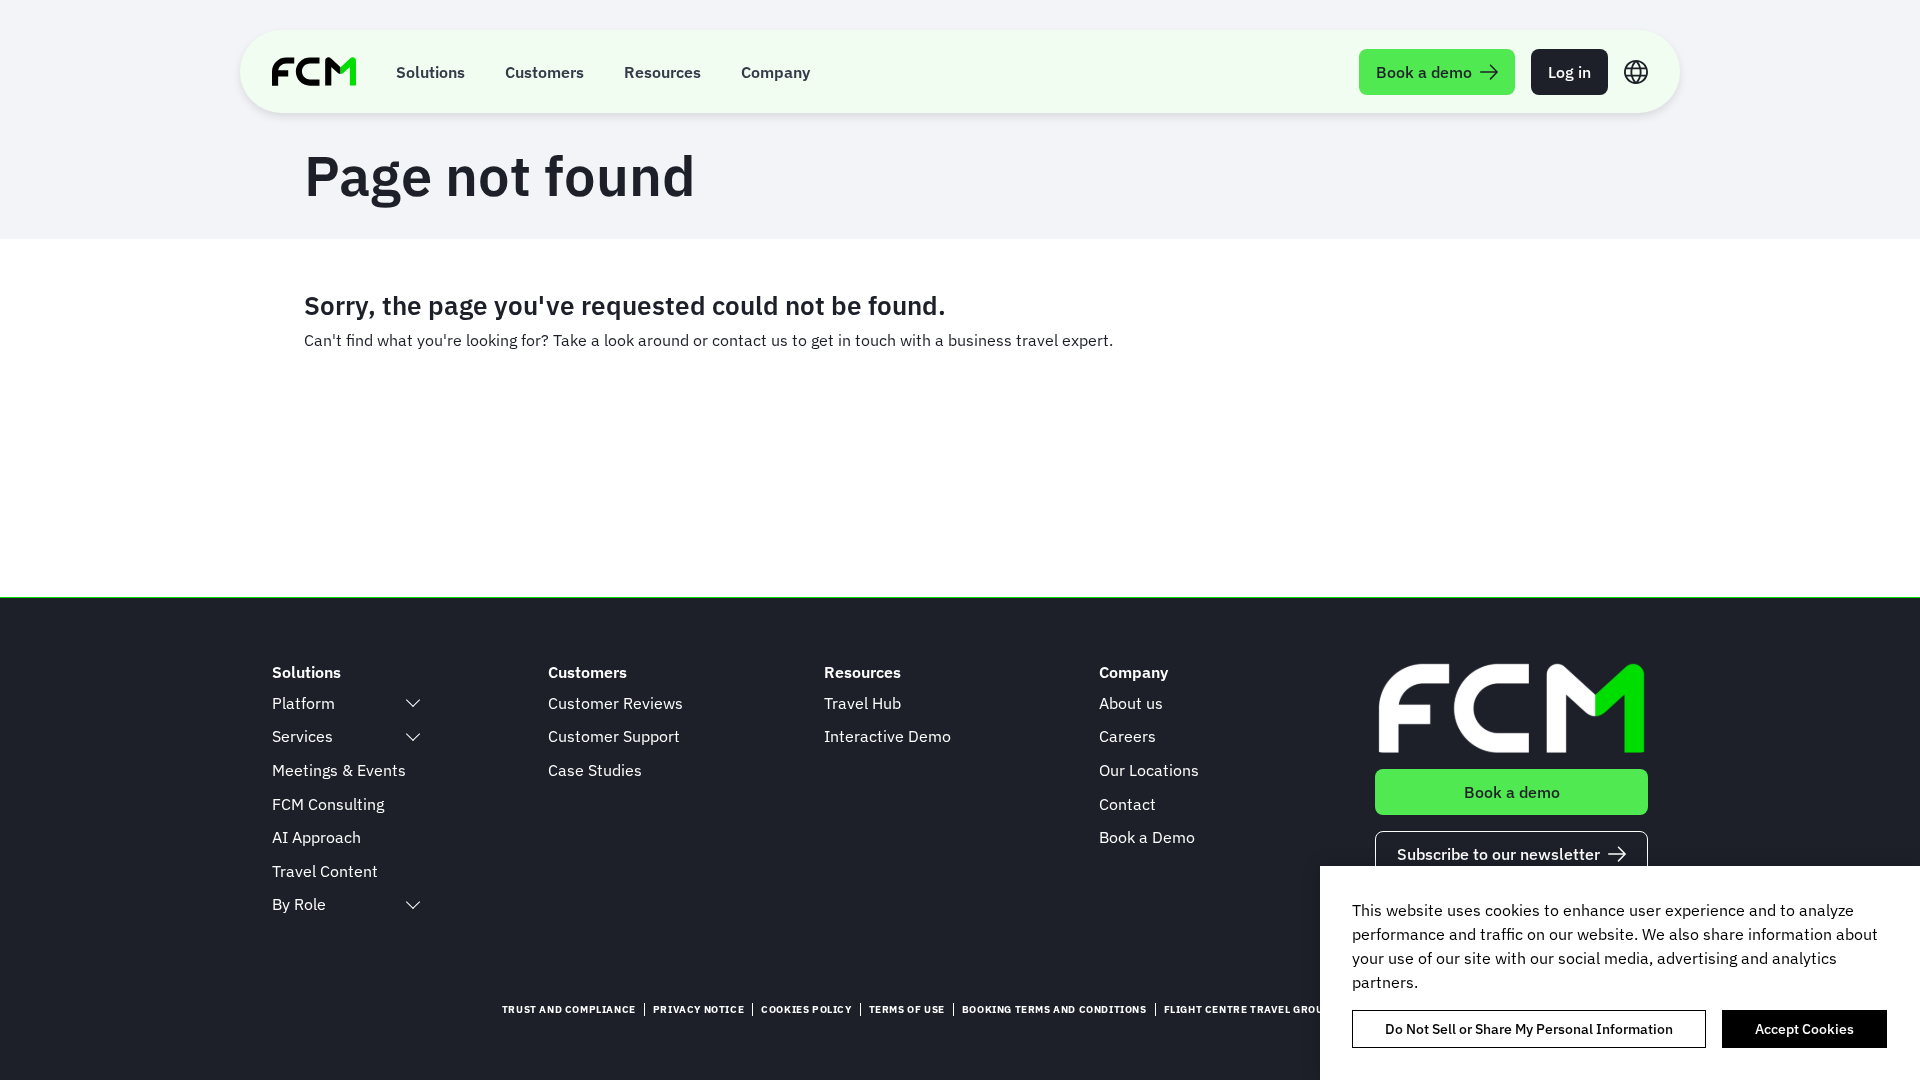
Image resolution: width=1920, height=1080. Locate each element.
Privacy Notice (698, 1009)
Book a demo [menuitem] (1424, 72)
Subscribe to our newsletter (1498, 854)
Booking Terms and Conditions (1054, 1009)
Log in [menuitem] (1569, 72)
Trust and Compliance (569, 1009)
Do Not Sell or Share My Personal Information (1529, 1029)
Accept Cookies (1804, 1029)
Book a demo (1512, 792)
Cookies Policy (806, 1009)
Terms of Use (907, 1009)
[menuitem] (430, 71)
